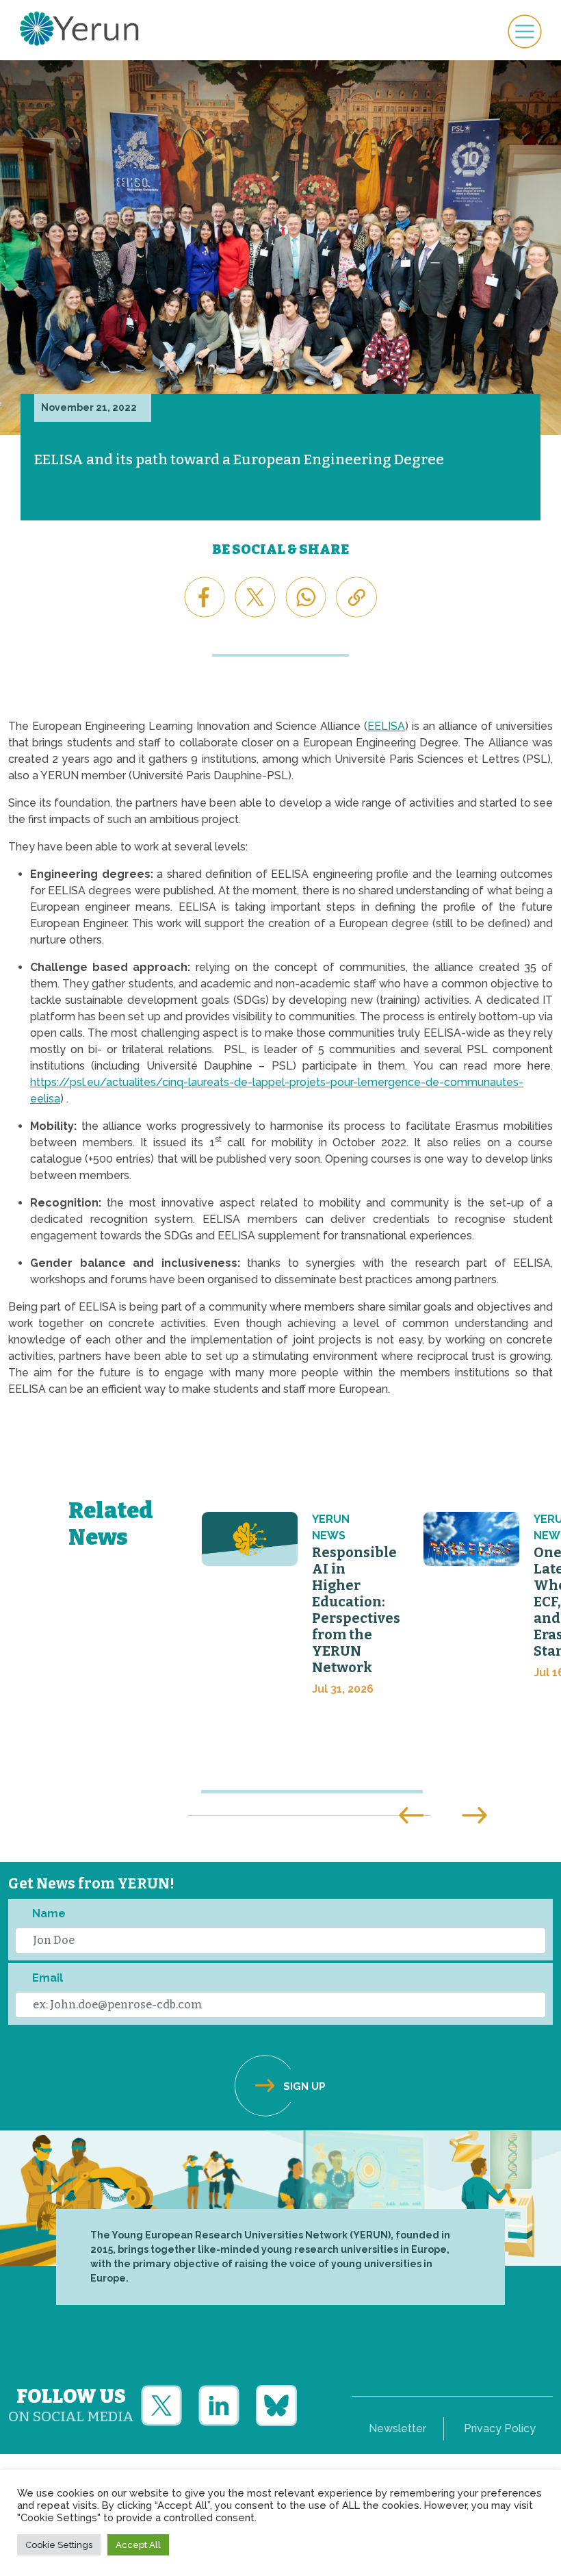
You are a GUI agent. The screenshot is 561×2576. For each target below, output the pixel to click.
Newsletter (397, 2428)
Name (49, 1914)
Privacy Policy (500, 2428)
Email (48, 1978)
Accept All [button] (138, 2545)
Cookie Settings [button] (59, 2545)
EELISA (386, 726)
